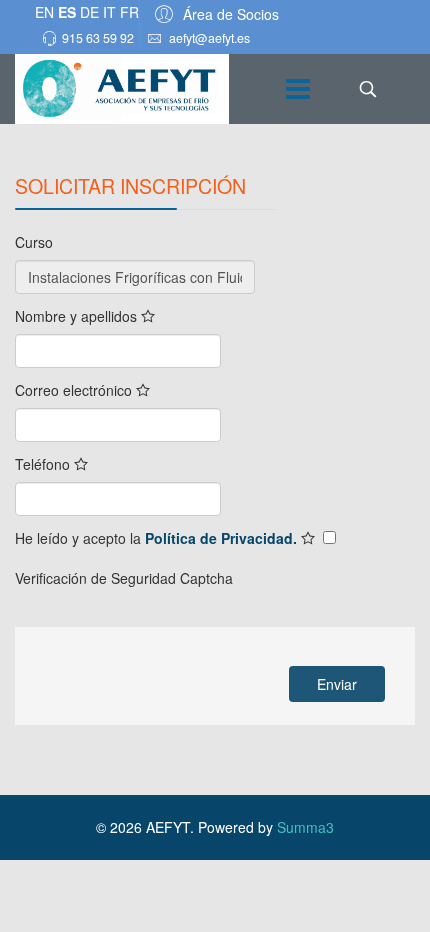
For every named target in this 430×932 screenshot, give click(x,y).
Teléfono (44, 464)
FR (129, 12)
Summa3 (305, 827)
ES (67, 12)
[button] (214, 13)
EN (44, 12)
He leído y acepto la (158, 538)
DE (89, 12)
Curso (34, 242)
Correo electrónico (75, 390)
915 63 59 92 (98, 38)
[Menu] (298, 89)
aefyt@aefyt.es (209, 38)
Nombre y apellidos (78, 316)
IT (109, 12)
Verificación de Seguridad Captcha (124, 578)
